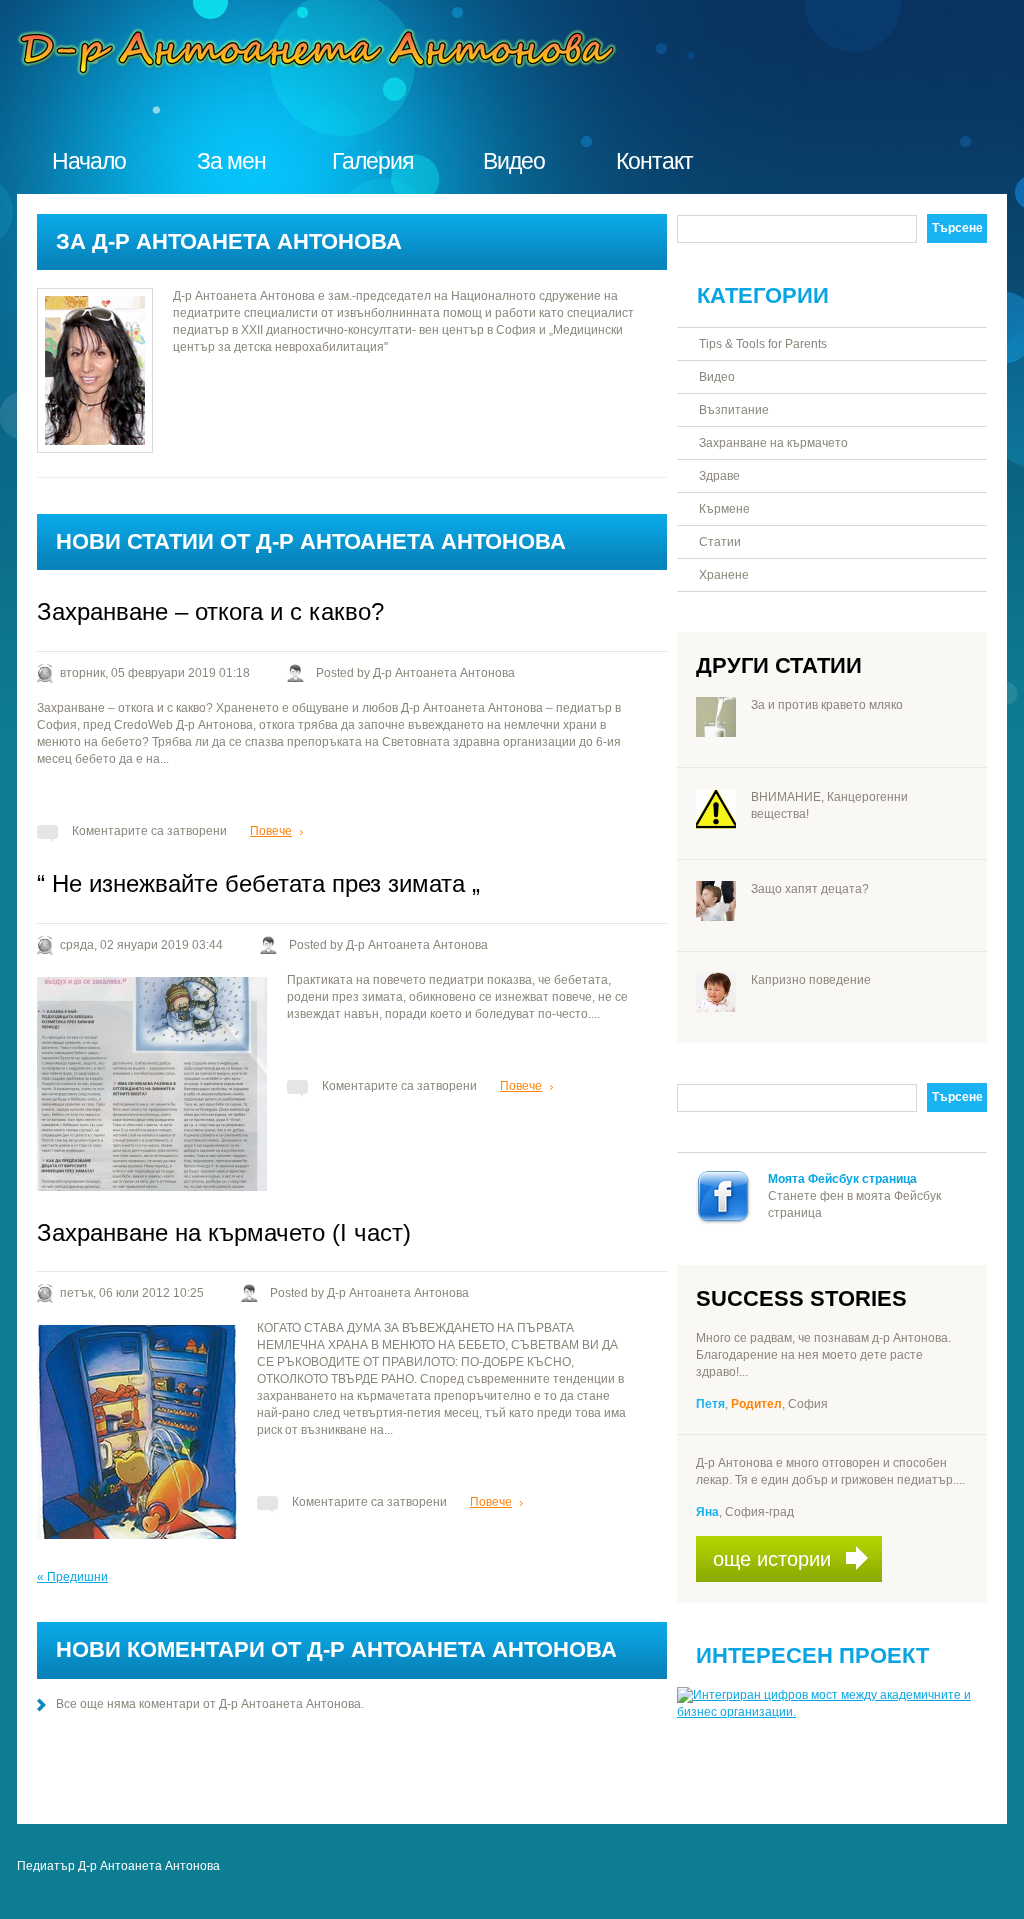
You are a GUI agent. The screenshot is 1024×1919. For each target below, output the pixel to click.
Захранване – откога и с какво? (210, 611)
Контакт (654, 161)
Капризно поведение (811, 980)
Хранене (724, 575)
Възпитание (734, 410)
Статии (720, 542)
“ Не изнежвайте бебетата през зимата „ (258, 883)
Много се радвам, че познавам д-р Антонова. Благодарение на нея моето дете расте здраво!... (823, 1355)
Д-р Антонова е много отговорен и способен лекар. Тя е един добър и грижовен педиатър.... (830, 1471)
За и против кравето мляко (827, 705)
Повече (271, 831)
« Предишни (72, 1577)
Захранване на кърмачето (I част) (224, 1232)
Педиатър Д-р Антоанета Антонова (118, 1866)
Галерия (372, 161)
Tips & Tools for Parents (763, 344)
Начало (89, 161)
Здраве (719, 476)
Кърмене (724, 509)
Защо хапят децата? (810, 889)
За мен (231, 161)
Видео (514, 161)
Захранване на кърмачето (773, 443)
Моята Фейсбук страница (842, 1179)
